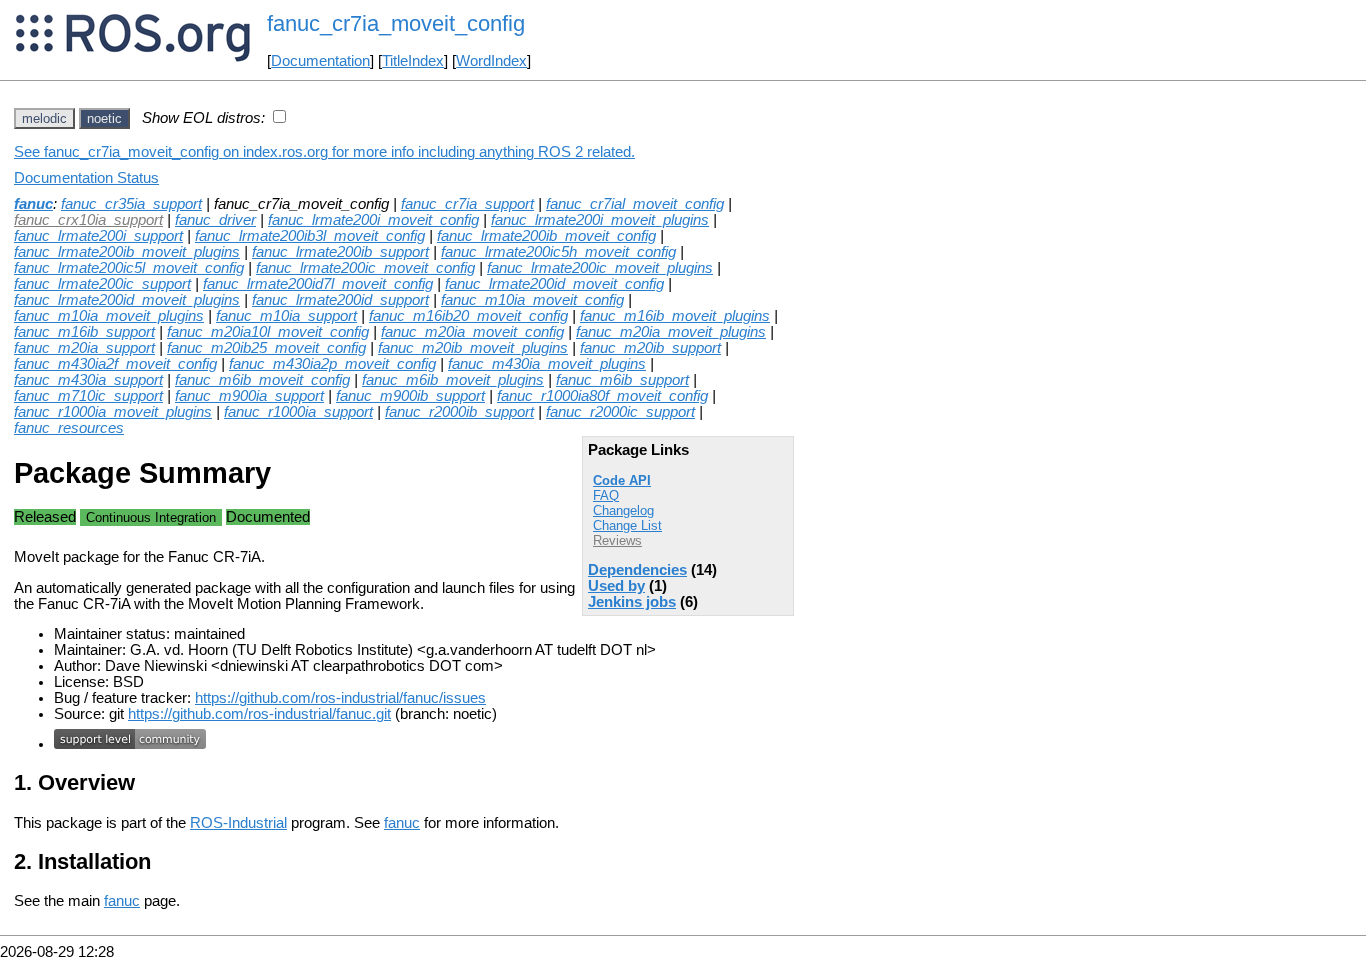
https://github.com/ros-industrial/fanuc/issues (340, 698)
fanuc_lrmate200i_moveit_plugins (600, 220)
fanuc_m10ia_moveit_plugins (109, 316)
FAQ (606, 495)
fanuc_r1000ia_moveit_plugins (113, 412)
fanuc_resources (69, 428)
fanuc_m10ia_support (286, 316)
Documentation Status (86, 178)
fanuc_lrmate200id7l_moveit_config (318, 284)
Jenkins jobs (632, 602)
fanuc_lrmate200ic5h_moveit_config (558, 252)
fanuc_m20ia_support (84, 348)
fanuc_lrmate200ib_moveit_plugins (127, 252)
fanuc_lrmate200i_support (98, 236)
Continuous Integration (151, 517)
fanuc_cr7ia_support (467, 204)
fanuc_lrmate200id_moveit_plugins (127, 300)
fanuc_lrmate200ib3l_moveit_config (310, 236)
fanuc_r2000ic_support (620, 412)
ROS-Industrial (238, 823)
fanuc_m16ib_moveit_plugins (675, 316)
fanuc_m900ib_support (410, 396)
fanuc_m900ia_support (249, 396)
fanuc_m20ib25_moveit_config (266, 348)
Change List (627, 525)
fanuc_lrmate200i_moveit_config (373, 220)
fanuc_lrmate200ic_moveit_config (365, 268)
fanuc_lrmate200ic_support (102, 284)
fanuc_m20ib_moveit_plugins (473, 348)
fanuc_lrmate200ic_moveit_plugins (600, 268)
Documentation (320, 61)
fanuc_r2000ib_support (459, 412)
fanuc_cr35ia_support (131, 204)
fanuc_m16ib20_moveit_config (468, 316)
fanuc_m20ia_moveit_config (472, 332)
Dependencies (637, 570)
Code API (622, 480)
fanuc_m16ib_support (84, 332)
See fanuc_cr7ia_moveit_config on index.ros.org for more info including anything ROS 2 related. (324, 152)
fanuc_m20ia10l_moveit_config (268, 332)
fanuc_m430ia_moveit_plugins (547, 364)
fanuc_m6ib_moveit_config (262, 380)
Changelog (623, 510)
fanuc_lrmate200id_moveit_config (554, 284)
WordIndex (491, 61)
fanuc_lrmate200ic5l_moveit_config (129, 268)
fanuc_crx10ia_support (88, 220)
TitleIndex (413, 61)
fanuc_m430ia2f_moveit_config (115, 364)
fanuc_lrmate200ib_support (340, 252)
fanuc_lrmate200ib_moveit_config (546, 236)
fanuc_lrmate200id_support (340, 300)
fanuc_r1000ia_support (298, 412)
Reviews (617, 540)
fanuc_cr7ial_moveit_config (635, 204)
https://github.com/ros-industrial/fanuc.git (259, 714)
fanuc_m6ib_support (622, 380)
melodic (44, 118)
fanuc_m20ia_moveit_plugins (671, 332)
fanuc (33, 204)
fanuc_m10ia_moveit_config (532, 300)
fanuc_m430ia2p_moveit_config (332, 364)
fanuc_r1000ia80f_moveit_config (602, 396)
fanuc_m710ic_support (88, 396)
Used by (616, 586)
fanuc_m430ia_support (88, 380)
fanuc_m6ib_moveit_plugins (453, 380)
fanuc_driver (215, 220)
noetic (104, 118)
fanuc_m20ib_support (650, 348)
